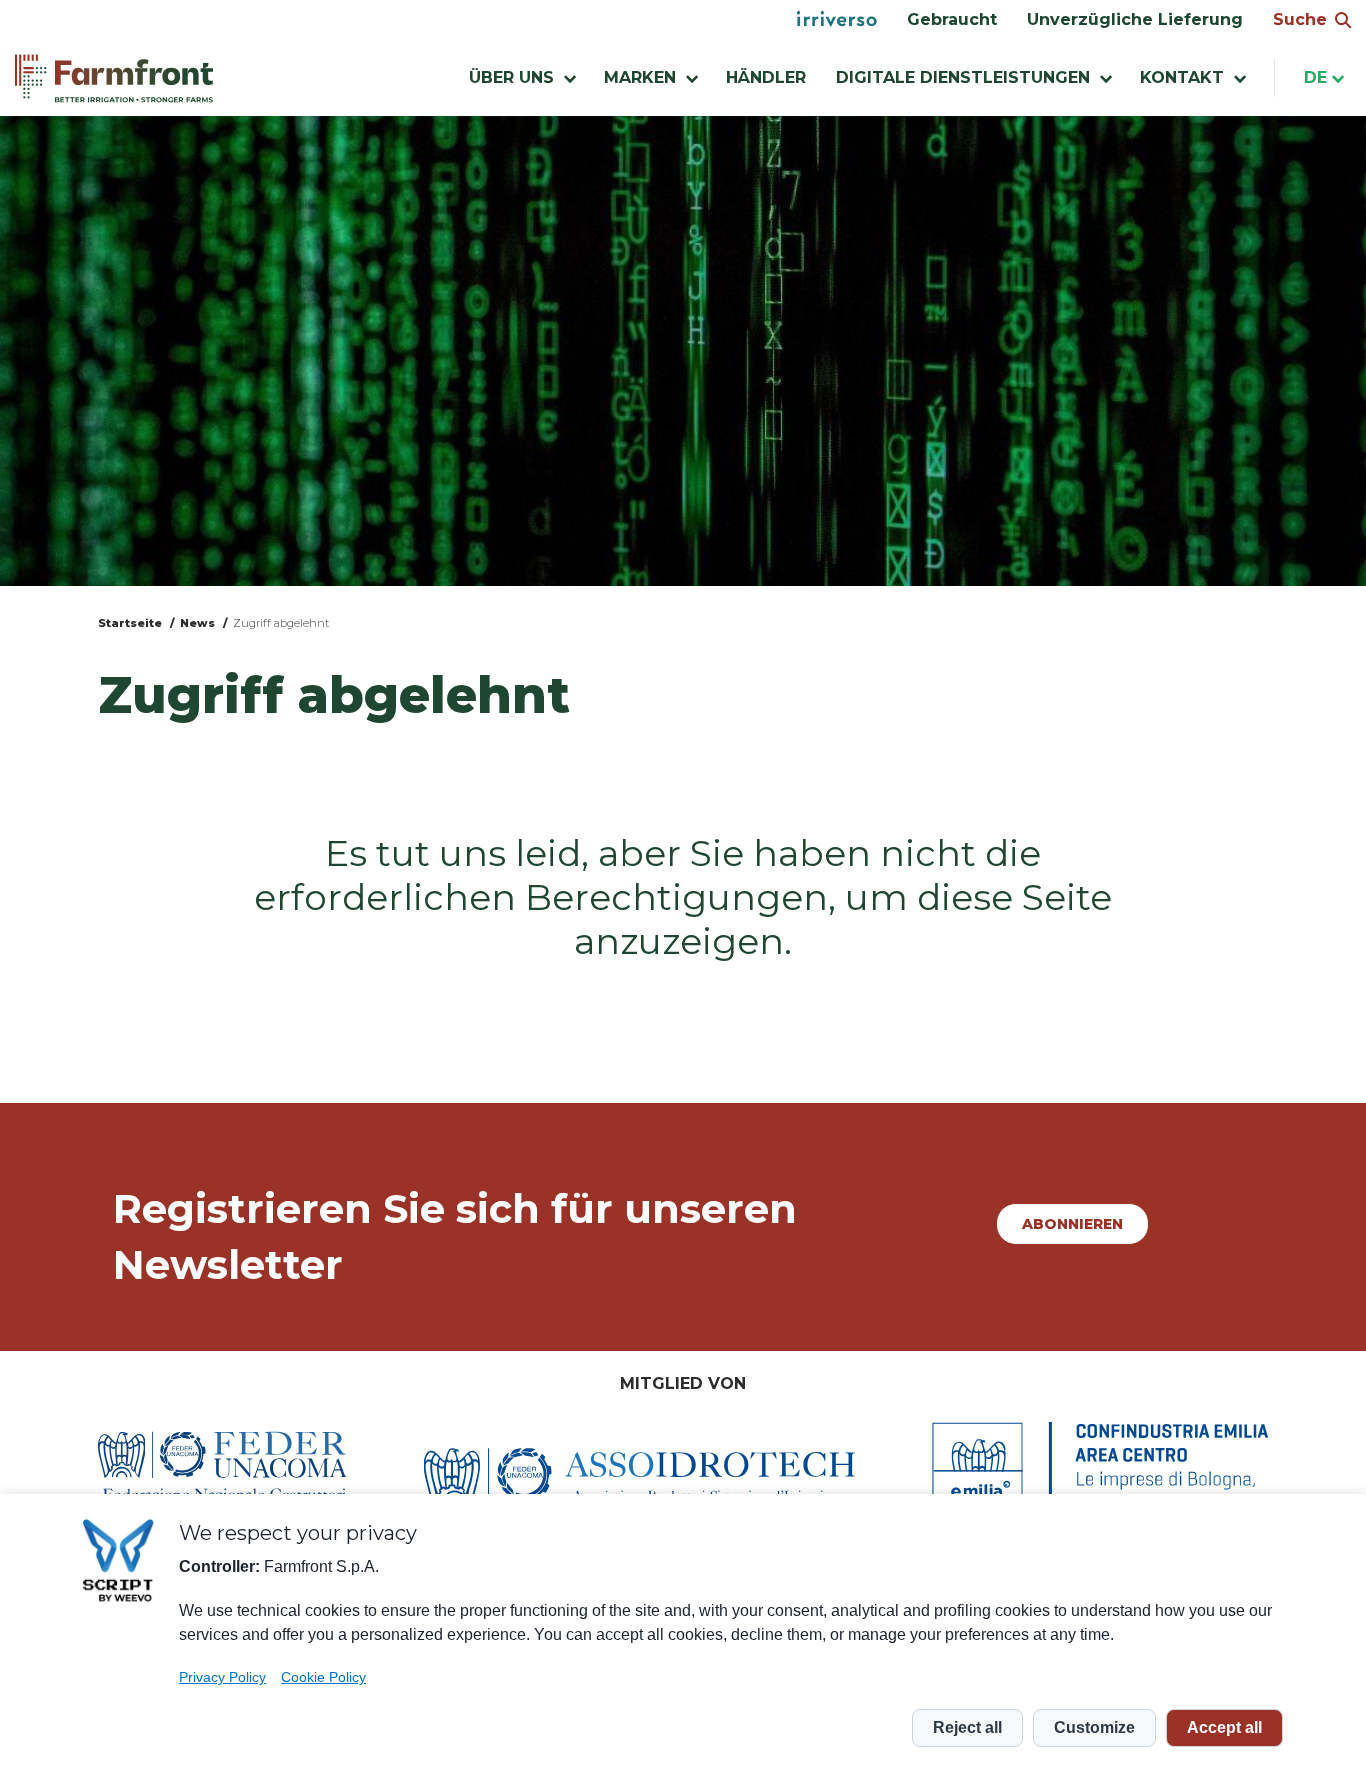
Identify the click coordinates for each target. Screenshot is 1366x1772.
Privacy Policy (222, 1677)
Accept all (1224, 1727)
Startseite (130, 623)
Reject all (967, 1727)
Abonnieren (1072, 1224)
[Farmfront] (114, 78)
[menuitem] (837, 20)
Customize (1094, 1727)
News (197, 623)
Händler (766, 77)
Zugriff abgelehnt (281, 623)
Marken (640, 77)
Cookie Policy (323, 1677)
